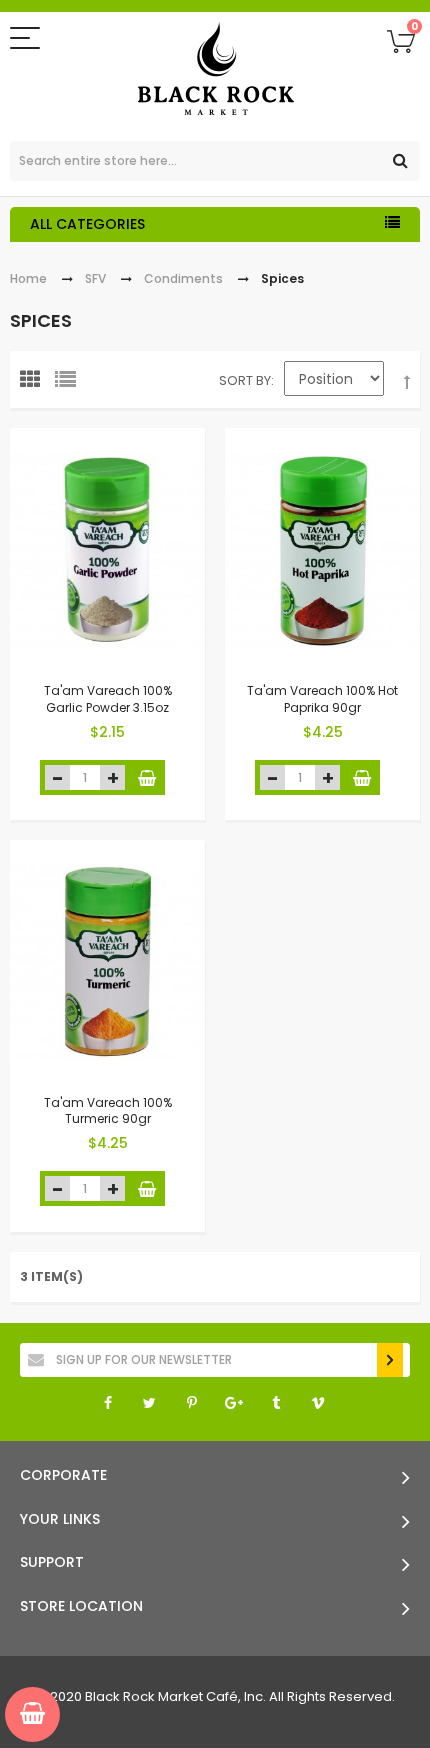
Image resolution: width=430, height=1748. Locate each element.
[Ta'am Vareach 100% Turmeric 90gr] (107, 962)
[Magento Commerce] (215, 71)
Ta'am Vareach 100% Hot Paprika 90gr (322, 699)
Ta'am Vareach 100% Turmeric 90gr (108, 1110)
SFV (95, 278)
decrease (57, 777)
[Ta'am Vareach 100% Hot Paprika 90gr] (322, 550)
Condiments (183, 278)
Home (28, 278)
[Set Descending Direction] (407, 383)
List (70, 384)
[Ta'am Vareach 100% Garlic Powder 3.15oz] (107, 550)
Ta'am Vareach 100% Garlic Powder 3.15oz (108, 699)
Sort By (245, 380)
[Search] (400, 161)
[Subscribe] (390, 1360)
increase (112, 777)
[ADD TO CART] (147, 777)
